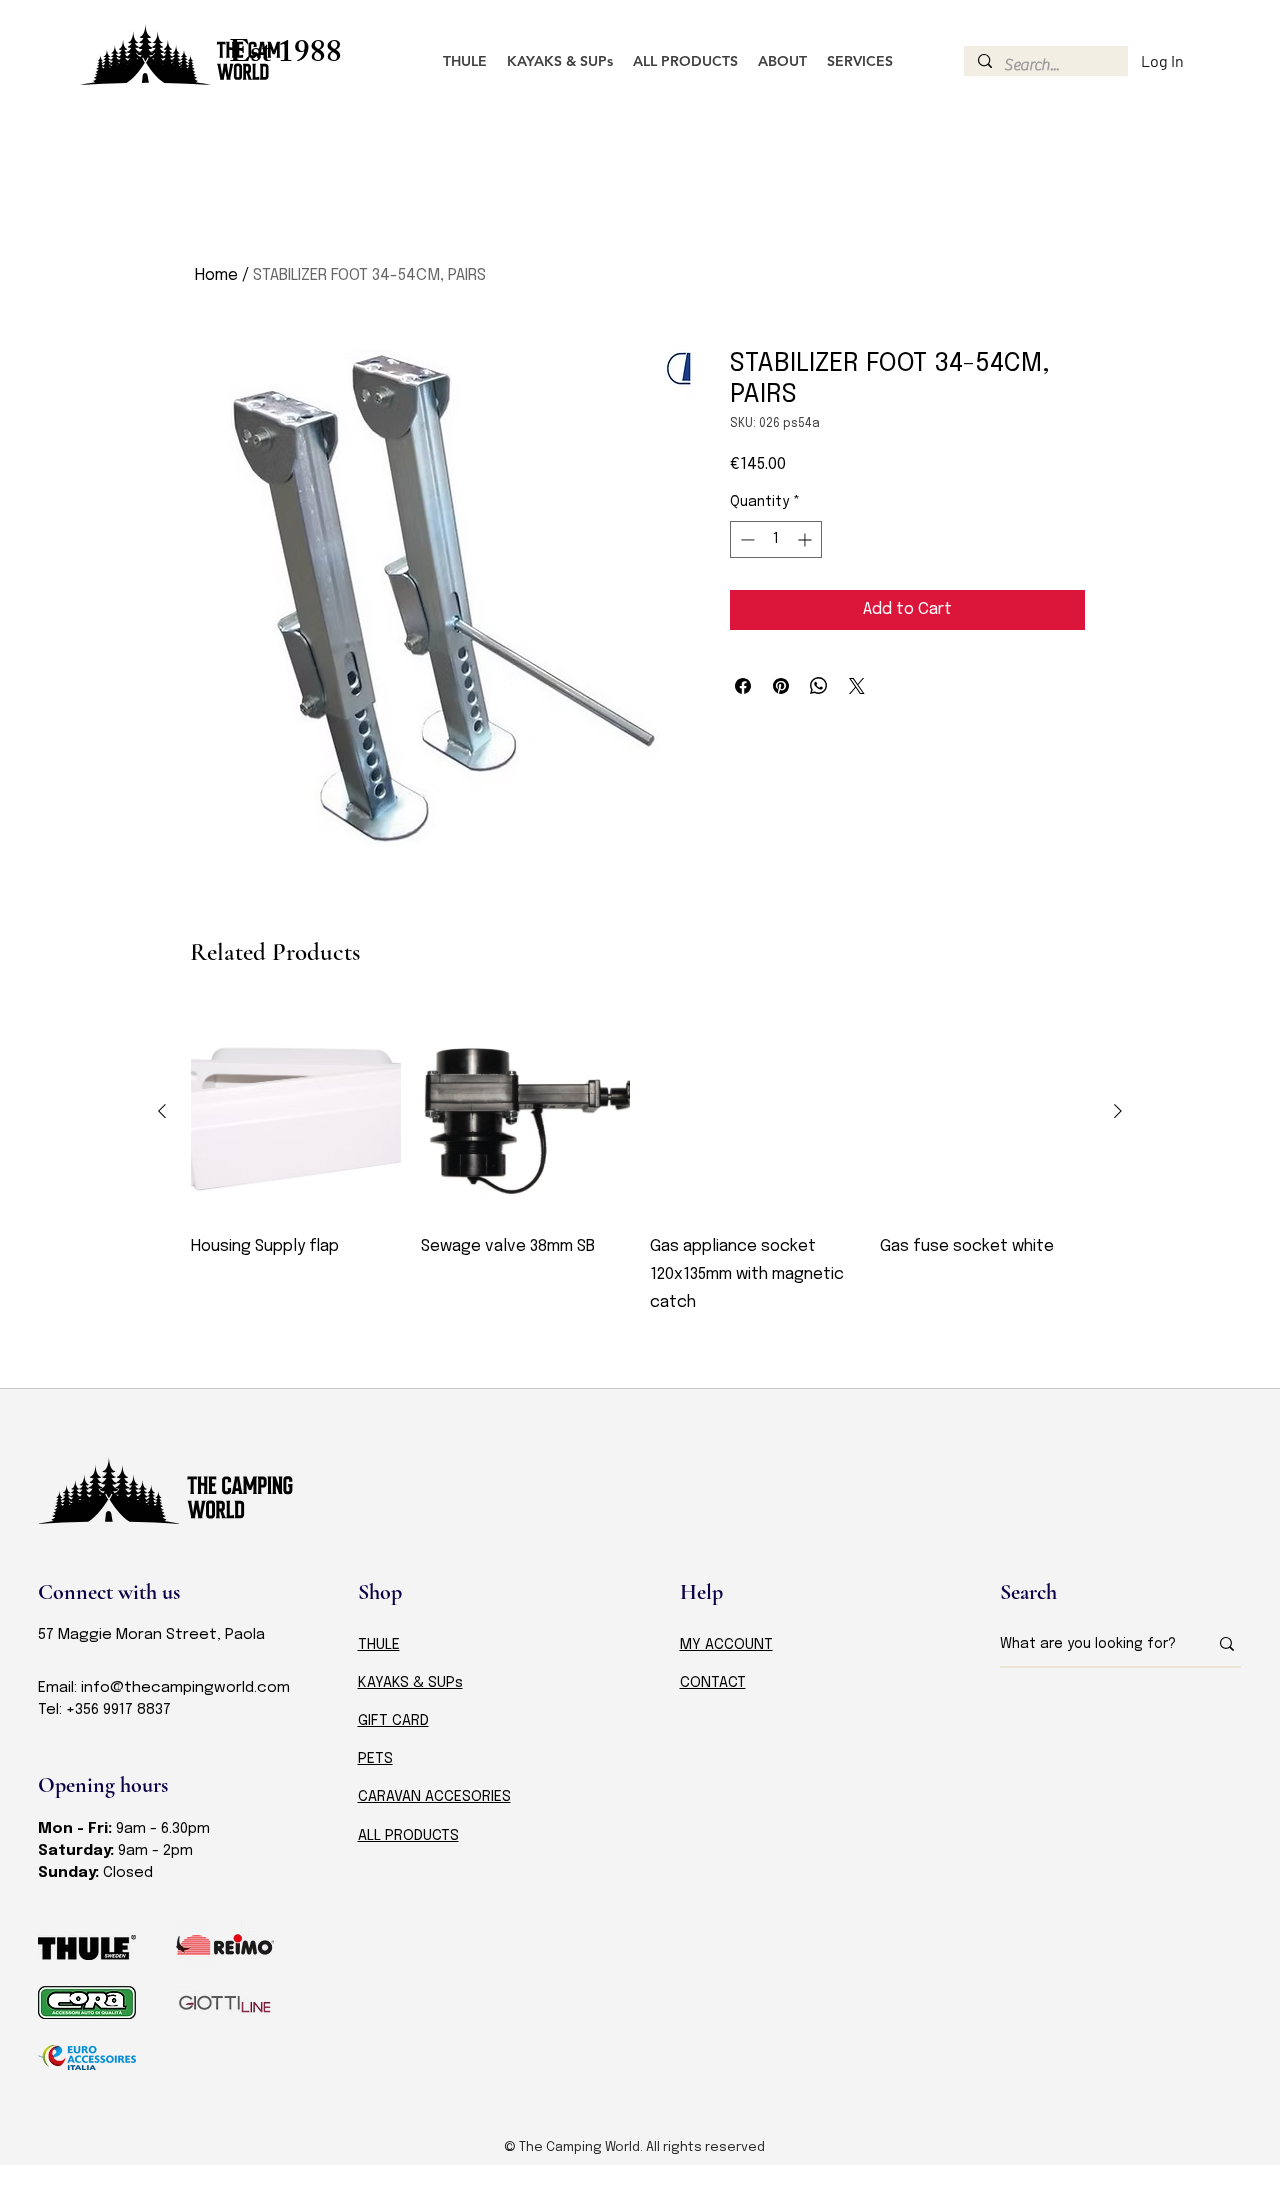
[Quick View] (296, 1112)
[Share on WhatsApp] (819, 686)
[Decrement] (745, 539)
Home (216, 275)
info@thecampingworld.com (185, 1688)
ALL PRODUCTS (408, 1836)
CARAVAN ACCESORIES (434, 1797)
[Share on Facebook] (743, 686)
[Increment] (806, 539)
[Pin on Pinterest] (781, 686)
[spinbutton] (776, 539)
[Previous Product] (162, 1111)
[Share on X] (857, 686)
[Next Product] (1118, 1111)
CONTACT (713, 1683)
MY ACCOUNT (726, 1645)
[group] (640, 1176)
